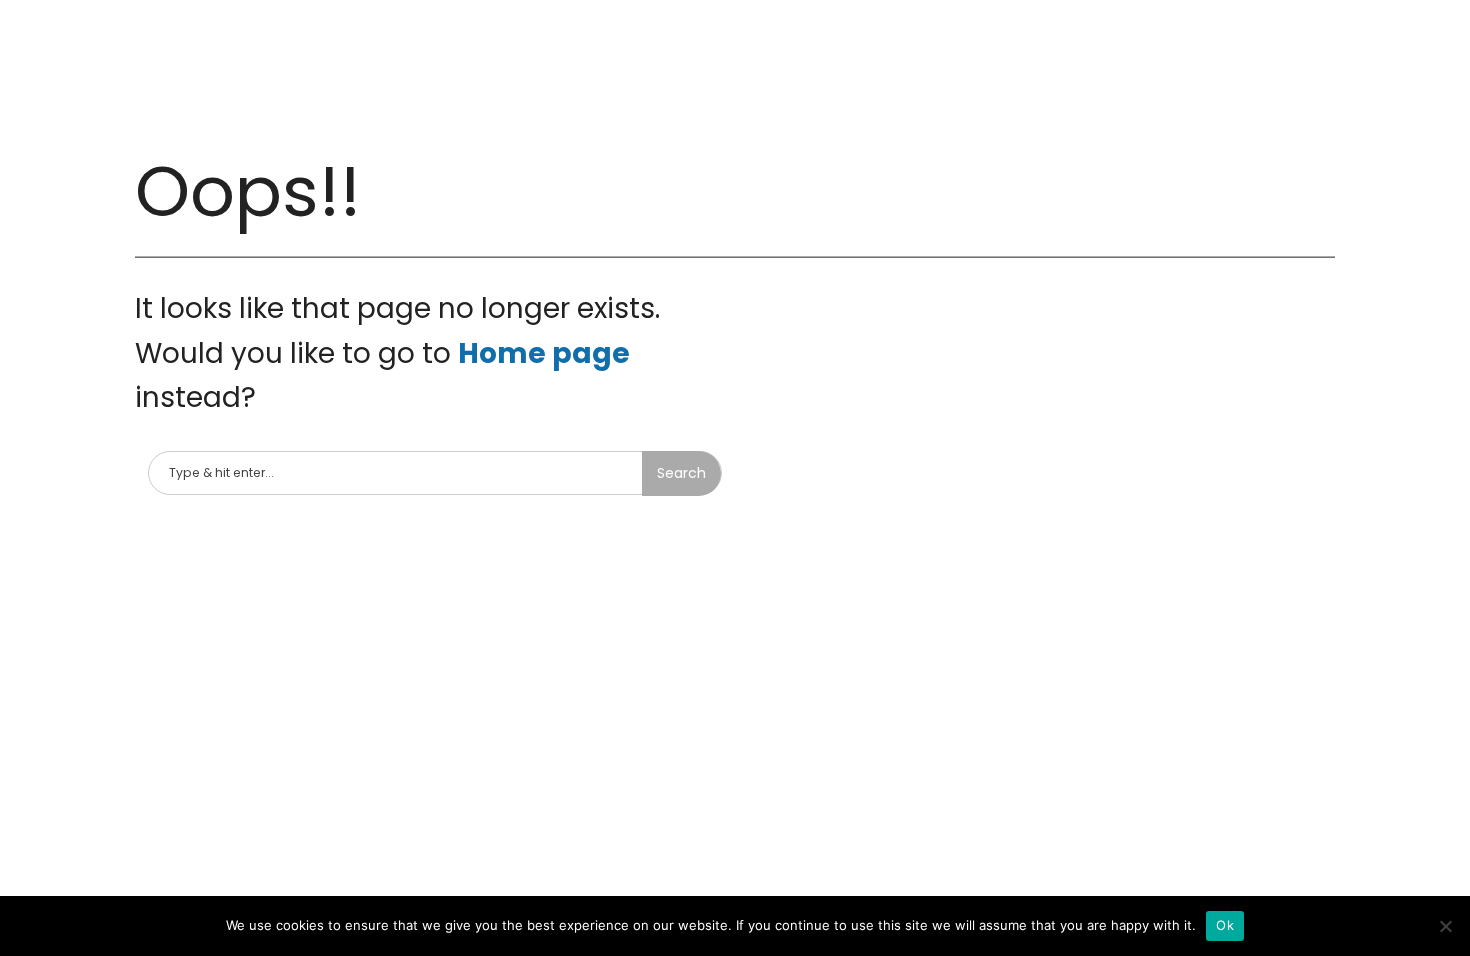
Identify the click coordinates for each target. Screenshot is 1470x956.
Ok (1225, 925)
